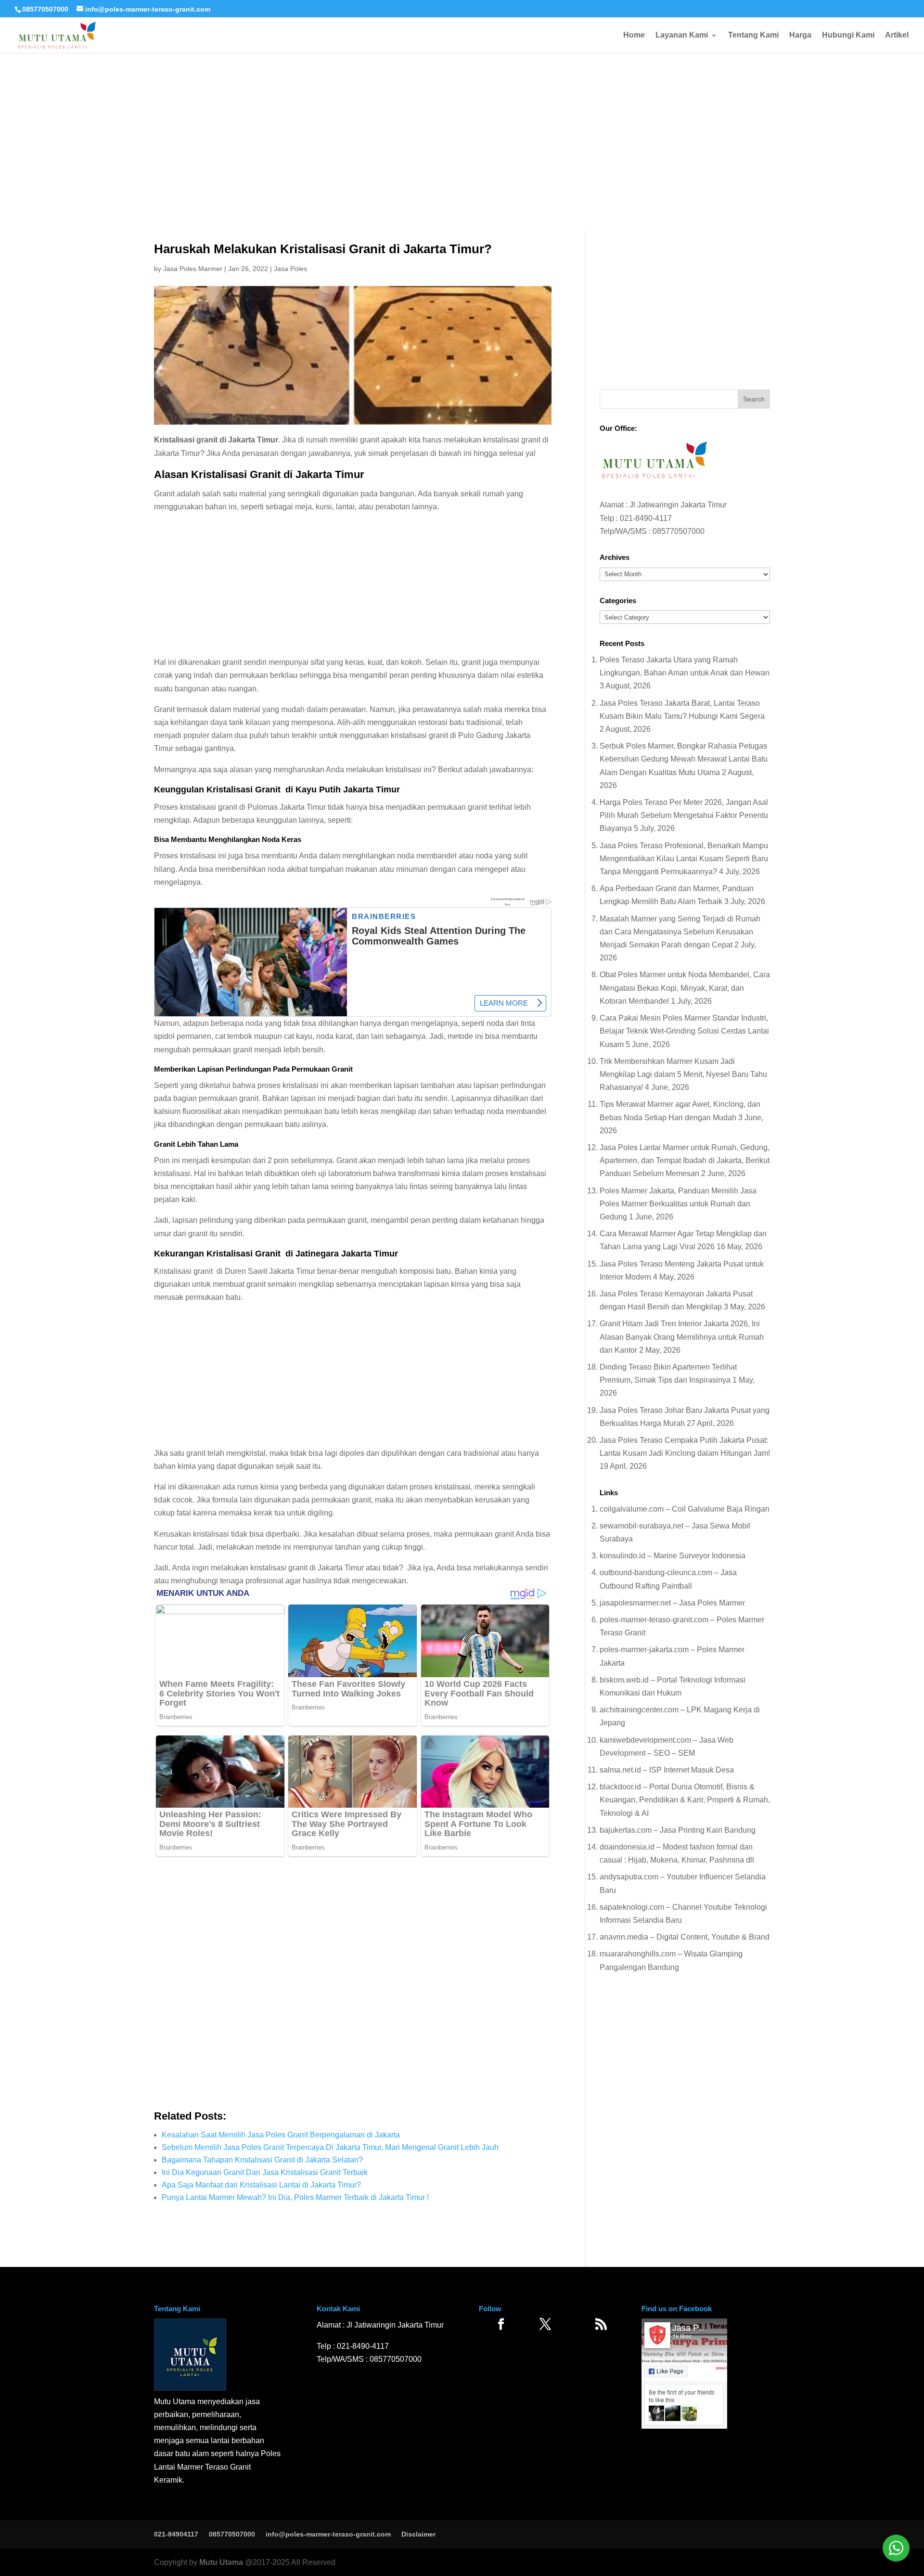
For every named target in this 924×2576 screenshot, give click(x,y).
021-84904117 (176, 2534)
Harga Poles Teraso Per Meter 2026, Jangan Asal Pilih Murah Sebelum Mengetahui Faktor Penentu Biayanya (684, 815)
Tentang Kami (753, 35)
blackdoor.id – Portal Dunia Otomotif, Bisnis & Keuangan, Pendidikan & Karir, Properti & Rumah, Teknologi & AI (685, 1800)
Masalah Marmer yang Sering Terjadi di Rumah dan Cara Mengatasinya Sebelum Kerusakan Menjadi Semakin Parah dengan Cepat (680, 932)
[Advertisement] (462, 111)
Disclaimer (418, 2534)
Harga (800, 35)
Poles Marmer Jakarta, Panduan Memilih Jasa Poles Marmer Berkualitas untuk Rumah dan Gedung (678, 1204)
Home (634, 35)
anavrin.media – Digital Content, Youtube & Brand (685, 1937)
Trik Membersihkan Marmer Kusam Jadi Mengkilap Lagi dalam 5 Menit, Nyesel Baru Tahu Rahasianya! (683, 1074)
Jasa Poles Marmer (193, 269)
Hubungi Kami (848, 35)
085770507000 (45, 9)
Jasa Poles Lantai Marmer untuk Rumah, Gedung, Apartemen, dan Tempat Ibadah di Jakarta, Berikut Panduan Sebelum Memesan (685, 1160)
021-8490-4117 (646, 518)
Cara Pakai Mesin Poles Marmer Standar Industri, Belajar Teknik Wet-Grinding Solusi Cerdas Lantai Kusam (684, 1031)
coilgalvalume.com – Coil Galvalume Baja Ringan (685, 1509)
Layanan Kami (682, 35)
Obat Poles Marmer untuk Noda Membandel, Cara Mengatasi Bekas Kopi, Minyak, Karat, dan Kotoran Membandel (685, 988)
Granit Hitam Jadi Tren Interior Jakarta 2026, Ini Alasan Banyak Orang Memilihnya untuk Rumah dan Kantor (682, 1337)
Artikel (897, 35)
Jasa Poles (290, 269)
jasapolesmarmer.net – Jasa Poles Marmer (672, 1603)
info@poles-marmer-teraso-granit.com (328, 2534)
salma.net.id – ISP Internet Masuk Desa (667, 1770)
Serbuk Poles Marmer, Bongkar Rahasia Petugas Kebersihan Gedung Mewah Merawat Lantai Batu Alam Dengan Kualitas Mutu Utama (684, 759)
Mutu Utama (221, 2562)
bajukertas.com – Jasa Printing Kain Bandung (678, 1830)
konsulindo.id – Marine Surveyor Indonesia (673, 1556)
